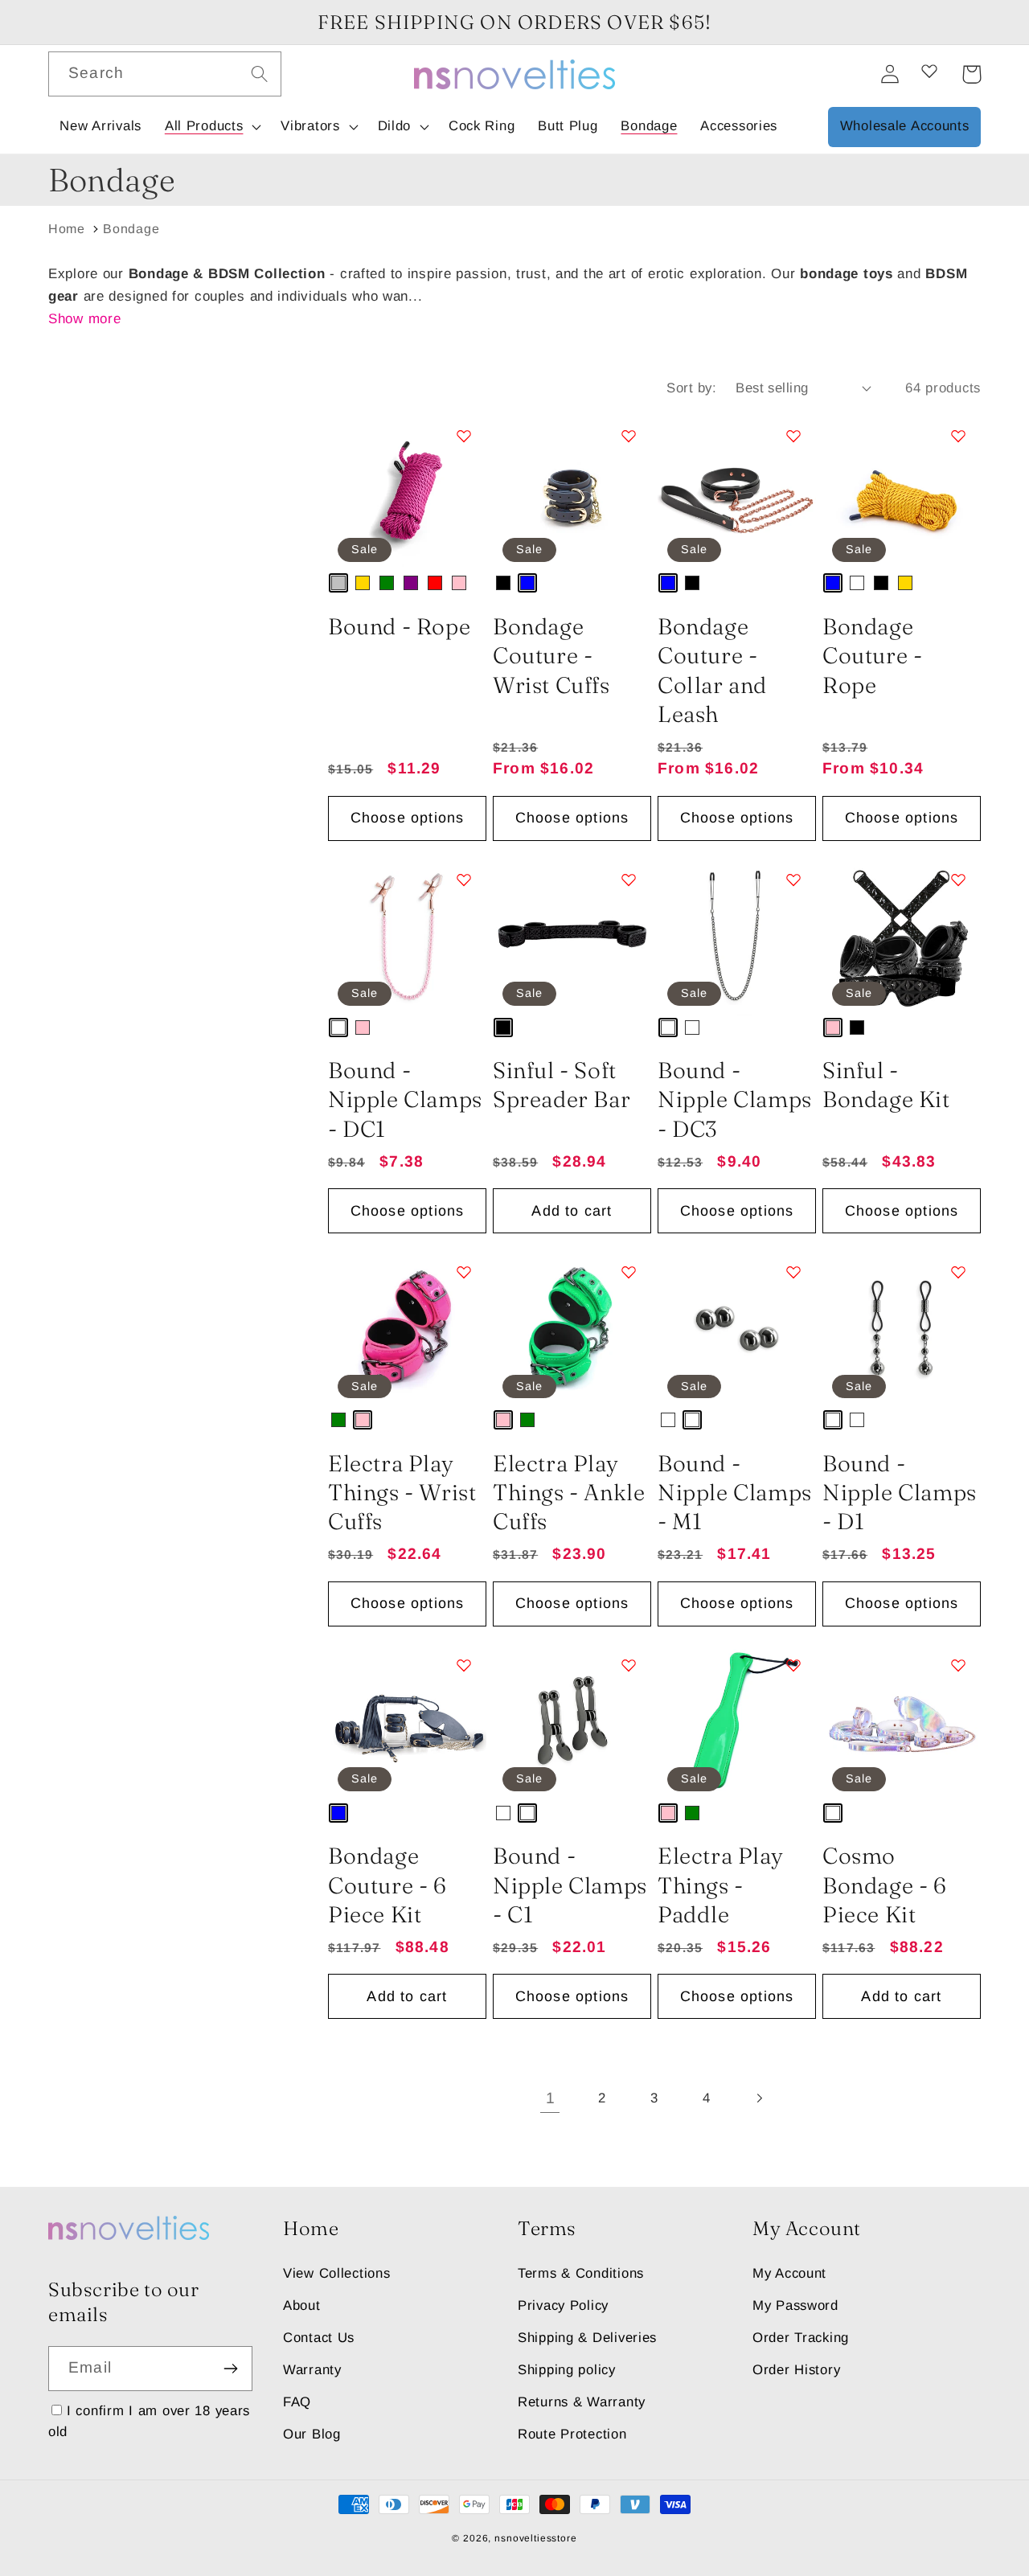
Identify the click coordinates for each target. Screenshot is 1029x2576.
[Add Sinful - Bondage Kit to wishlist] (958, 880)
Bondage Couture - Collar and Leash (712, 670)
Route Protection (572, 2434)
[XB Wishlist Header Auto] (929, 71)
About (302, 2305)
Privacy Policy (563, 2305)
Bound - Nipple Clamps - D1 (900, 1493)
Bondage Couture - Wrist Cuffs (551, 656)
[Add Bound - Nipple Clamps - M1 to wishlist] (793, 1272)
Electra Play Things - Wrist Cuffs (402, 1493)
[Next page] (758, 2098)
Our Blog (312, 2434)
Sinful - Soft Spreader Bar (562, 1085)
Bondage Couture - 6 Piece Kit (387, 1885)
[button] (211, 127)
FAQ (297, 2402)
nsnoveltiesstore (535, 2538)
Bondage (131, 229)
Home (67, 229)
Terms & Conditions (581, 2273)
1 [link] (551, 2098)
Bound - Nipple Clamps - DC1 (405, 1099)
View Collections (337, 2273)
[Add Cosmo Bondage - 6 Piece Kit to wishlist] (958, 1665)
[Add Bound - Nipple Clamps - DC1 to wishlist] (464, 880)
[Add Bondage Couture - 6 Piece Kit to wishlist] (464, 1665)
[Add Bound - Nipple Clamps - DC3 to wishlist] (793, 880)
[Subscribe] (230, 2369)
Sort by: (691, 388)
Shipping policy (567, 2370)
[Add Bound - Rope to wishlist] (464, 436)
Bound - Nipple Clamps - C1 (570, 1885)
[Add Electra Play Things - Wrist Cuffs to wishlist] (464, 1272)
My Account (789, 2273)
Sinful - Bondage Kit (886, 1085)
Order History (796, 2370)
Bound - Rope (399, 626)
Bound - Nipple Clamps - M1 (735, 1493)
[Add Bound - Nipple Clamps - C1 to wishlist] (629, 1665)
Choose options (408, 818)
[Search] (259, 74)
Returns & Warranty (582, 2402)
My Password (795, 2305)
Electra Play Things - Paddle (720, 1885)
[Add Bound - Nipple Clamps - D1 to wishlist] (958, 1272)
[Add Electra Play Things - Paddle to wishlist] (793, 1665)
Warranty (312, 2370)
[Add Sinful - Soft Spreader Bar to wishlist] (629, 880)
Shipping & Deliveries (587, 2338)
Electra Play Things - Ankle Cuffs (569, 1493)
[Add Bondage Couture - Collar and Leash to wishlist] (793, 436)
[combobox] (165, 74)
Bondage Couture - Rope (872, 656)
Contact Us (319, 2338)
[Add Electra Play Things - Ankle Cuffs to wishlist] (629, 1272)
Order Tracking (801, 2338)
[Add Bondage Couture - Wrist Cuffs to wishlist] (629, 436)
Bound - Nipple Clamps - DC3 (735, 1099)
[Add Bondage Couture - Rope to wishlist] (958, 436)
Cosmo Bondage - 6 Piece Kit (885, 1885)
